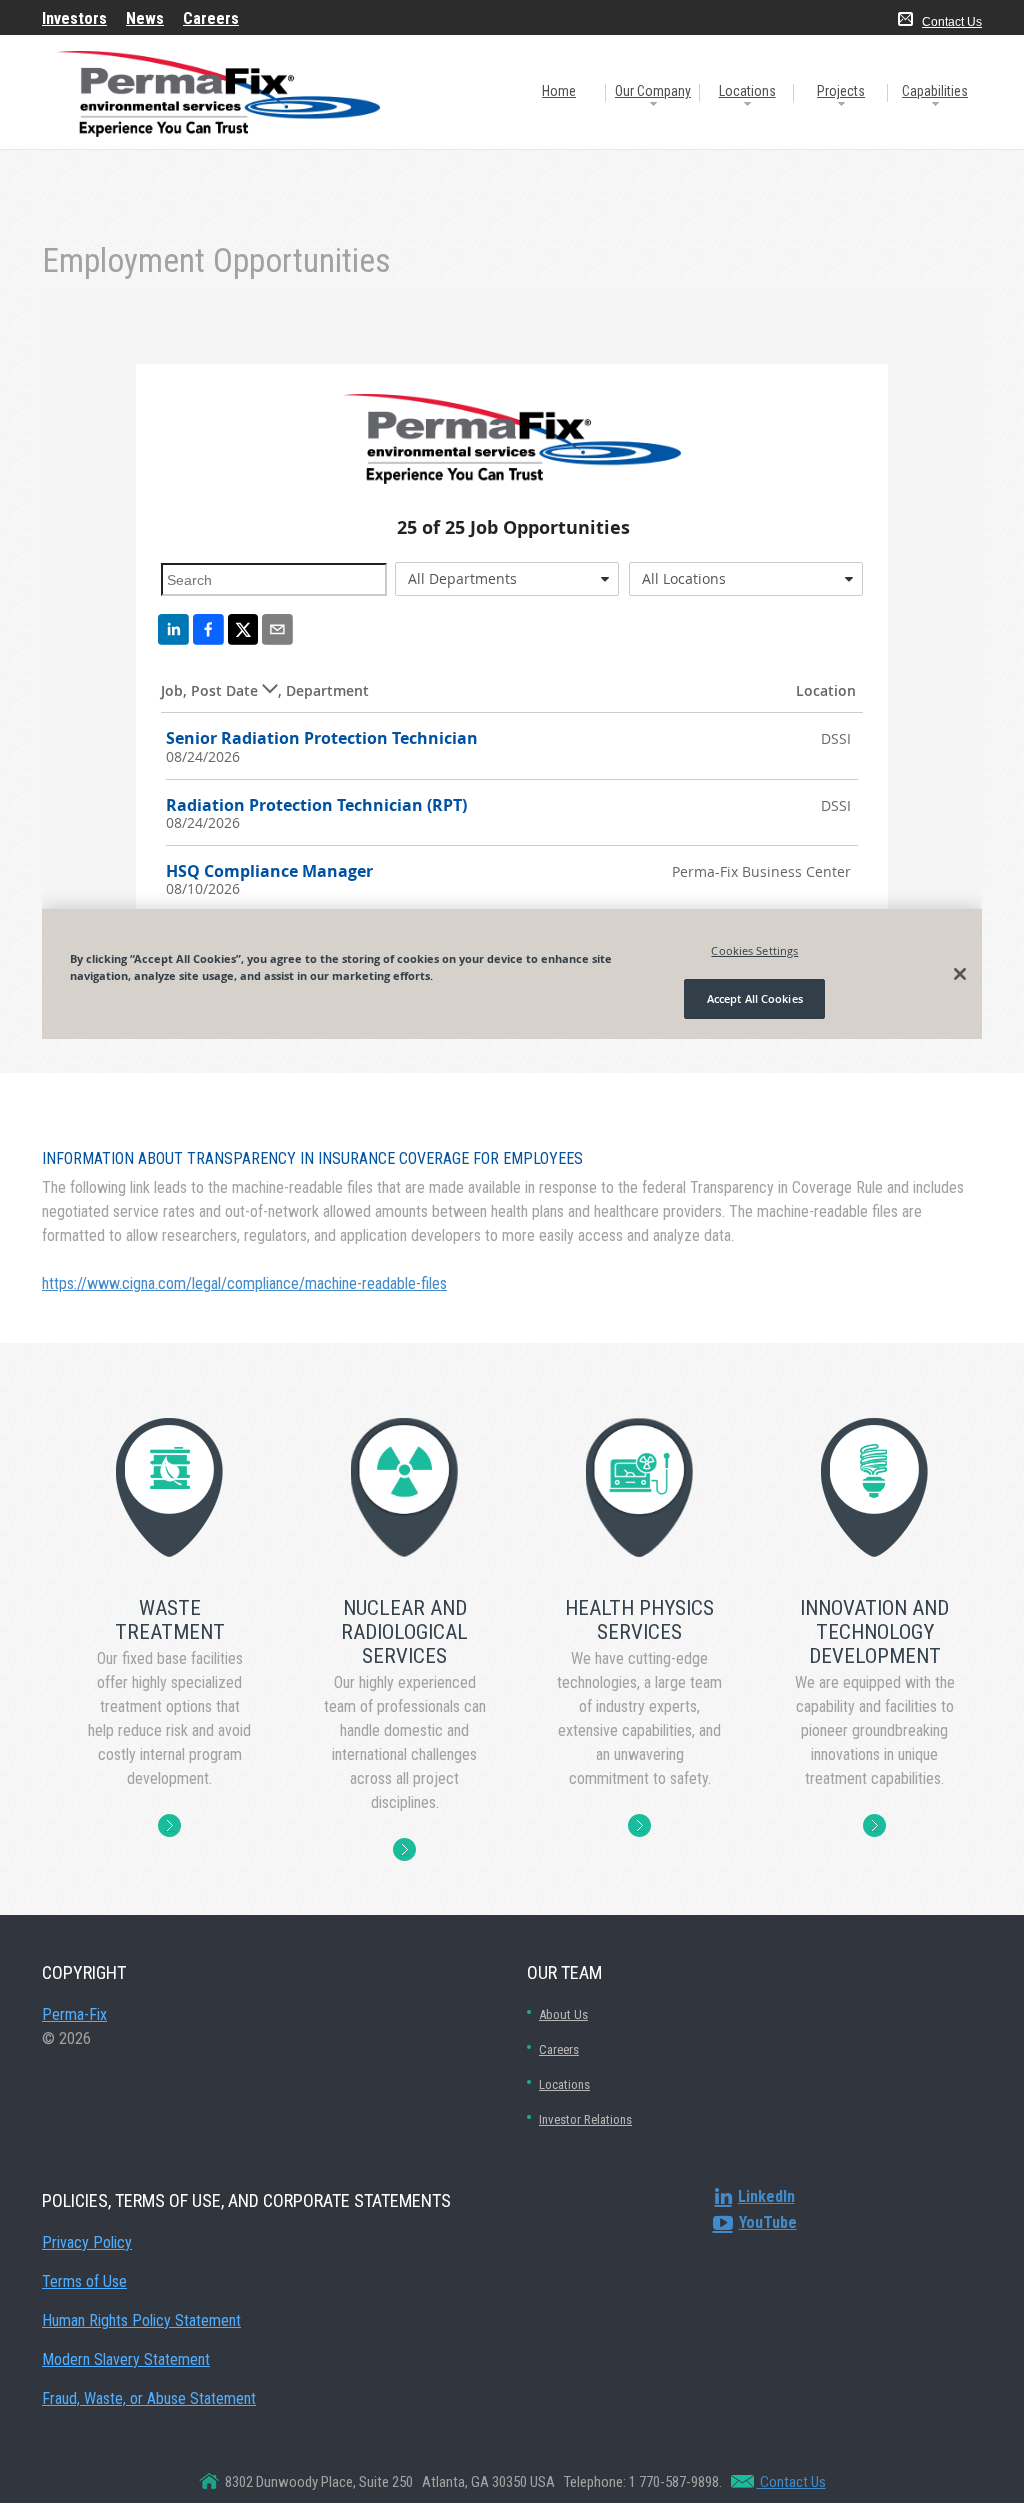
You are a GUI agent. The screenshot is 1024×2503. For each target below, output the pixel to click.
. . (170, 1824)
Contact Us (952, 22)
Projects (841, 91)
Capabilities (935, 91)
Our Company (653, 91)
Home (559, 91)
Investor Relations (585, 2119)
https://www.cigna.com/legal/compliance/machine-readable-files (244, 1283)
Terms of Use (84, 2281)
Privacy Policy (87, 2242)
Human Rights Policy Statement (141, 2320)
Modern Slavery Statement (126, 2359)
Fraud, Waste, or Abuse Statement (149, 2398)
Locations (747, 91)
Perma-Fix (74, 2014)
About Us (563, 2014)
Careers (559, 2049)
